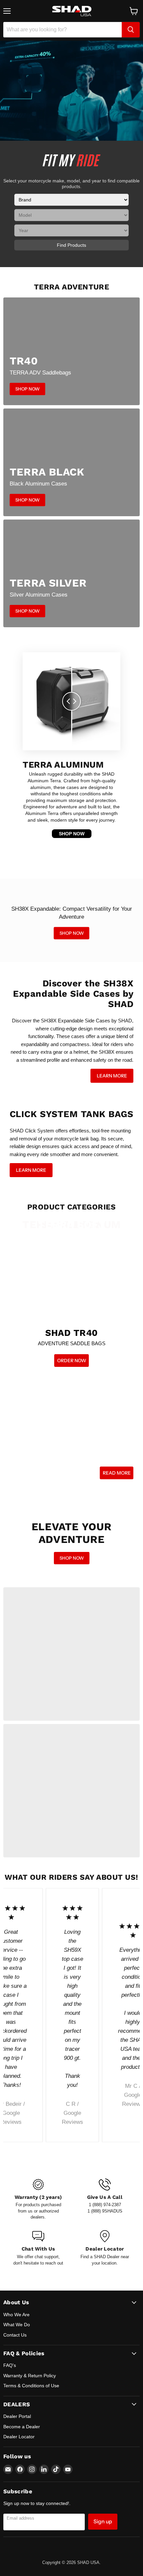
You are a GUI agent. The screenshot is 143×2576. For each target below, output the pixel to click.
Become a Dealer (22, 2427)
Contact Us (15, 2335)
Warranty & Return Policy (30, 2376)
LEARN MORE (112, 1076)
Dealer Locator (19, 2437)
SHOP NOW (72, 834)
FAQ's (10, 2365)
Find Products (71, 245)
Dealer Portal (17, 2416)
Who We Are (16, 2315)
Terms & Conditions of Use (31, 2386)
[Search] (131, 30)
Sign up (103, 2521)
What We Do (17, 2325)
